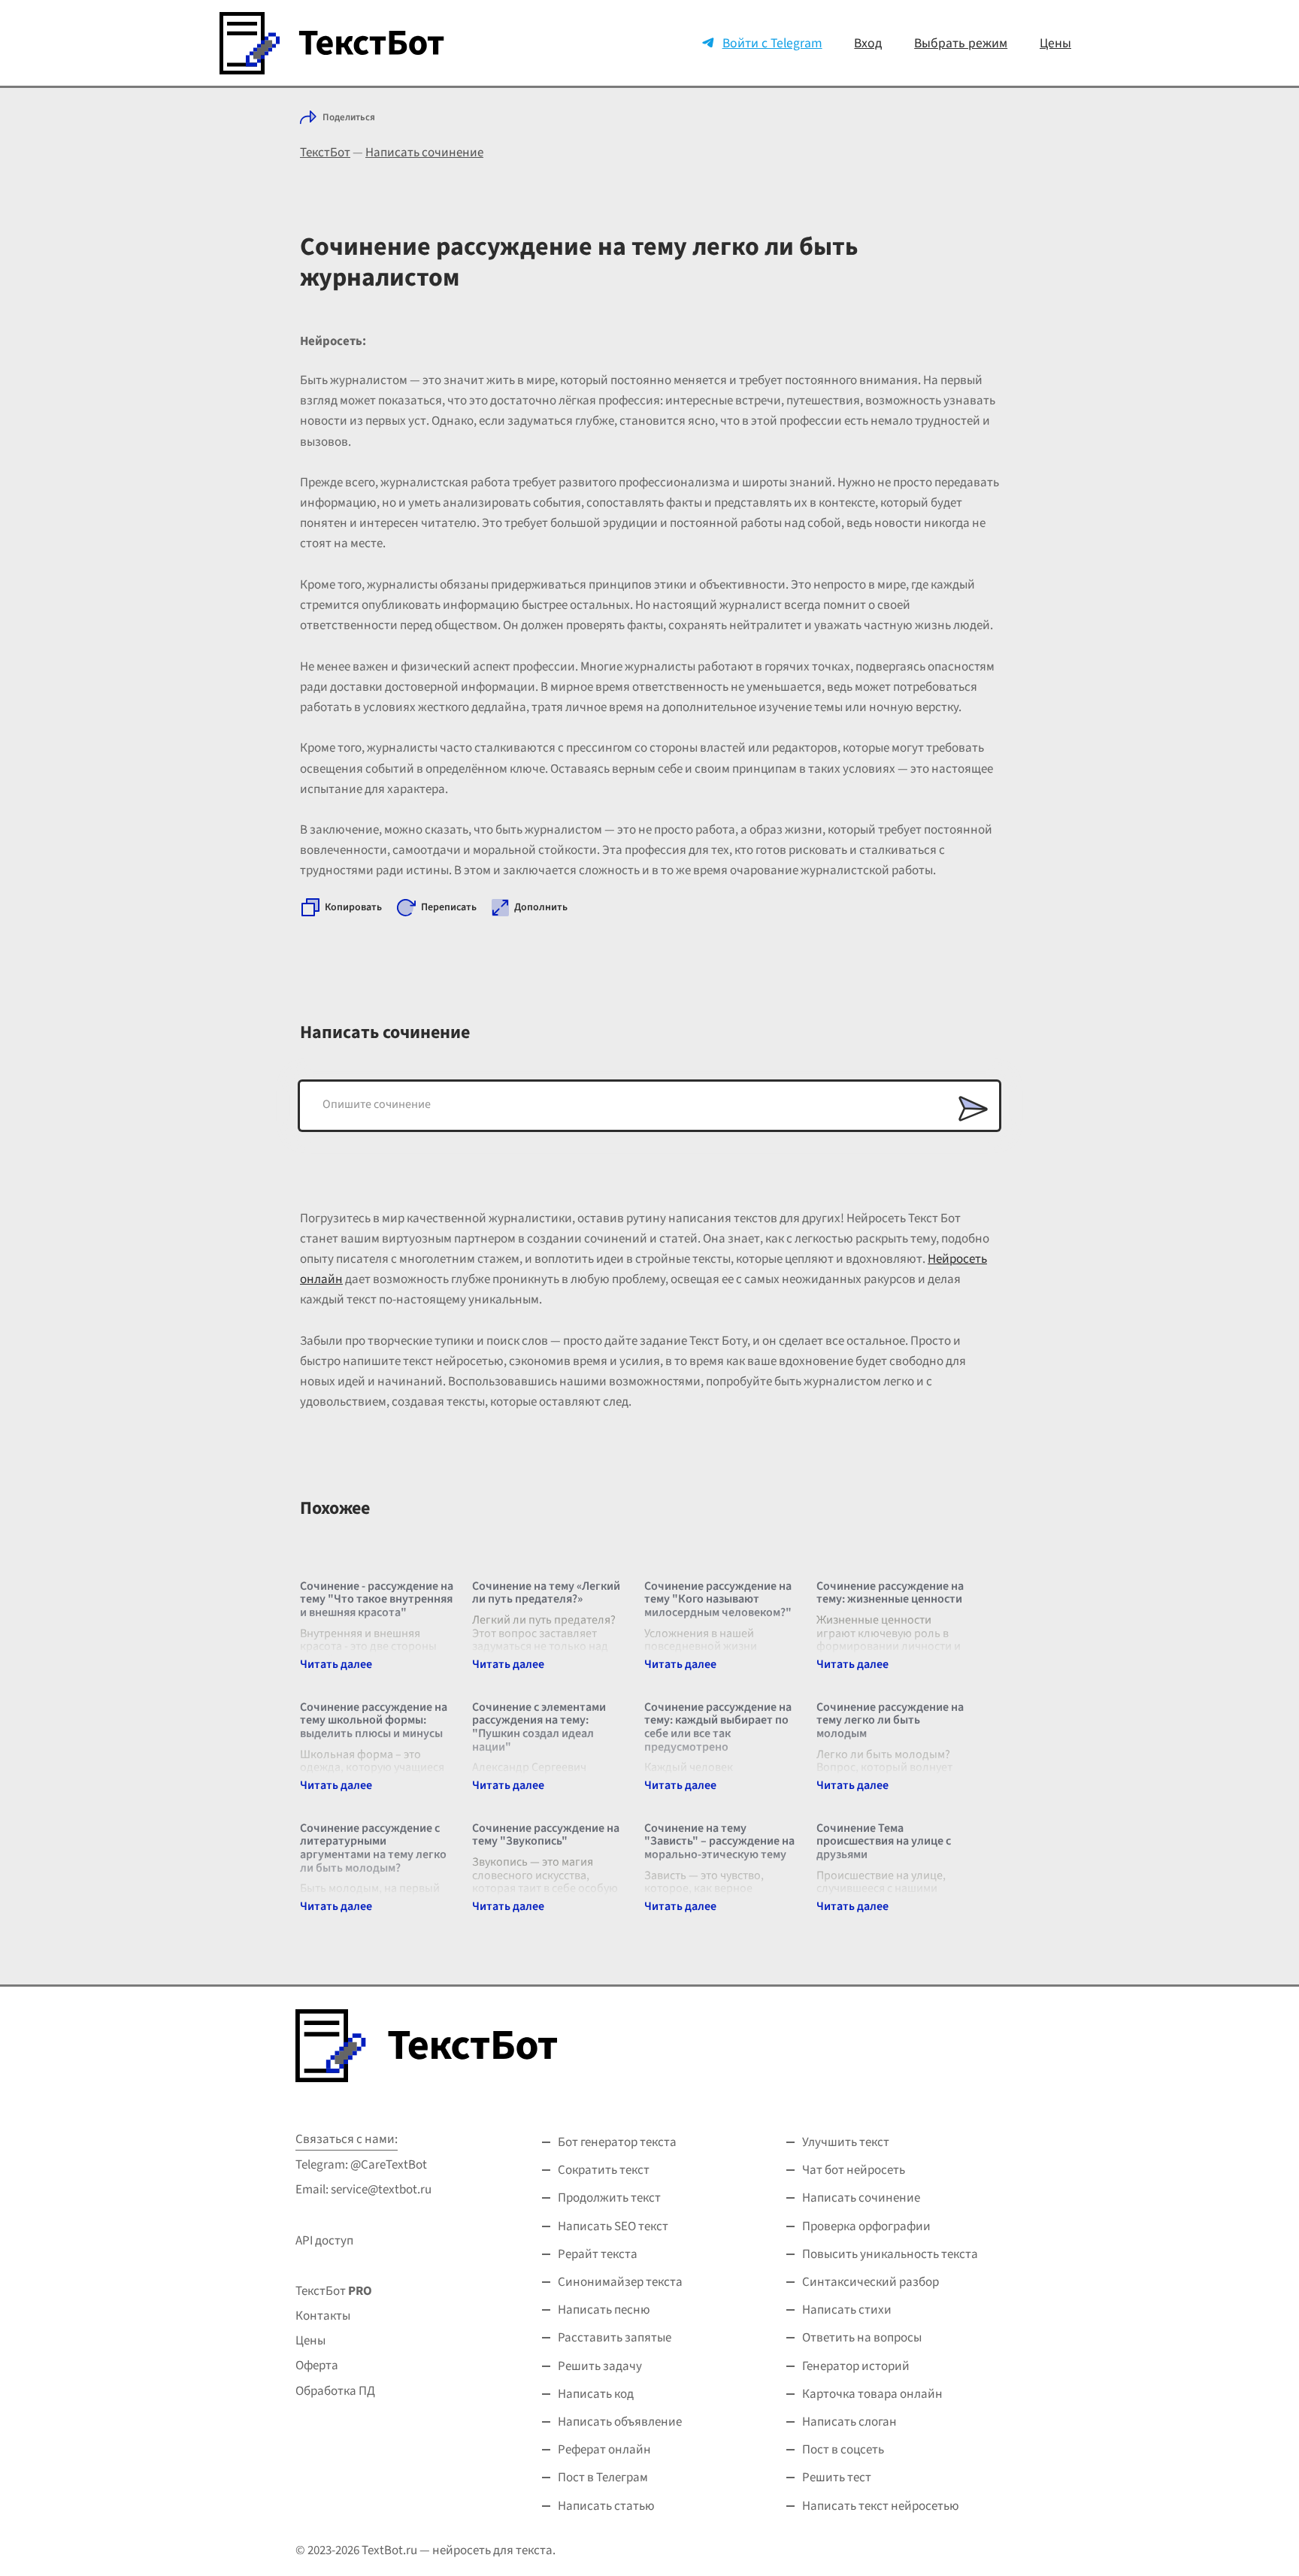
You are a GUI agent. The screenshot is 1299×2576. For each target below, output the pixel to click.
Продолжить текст (609, 2198)
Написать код (596, 2394)
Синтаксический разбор (871, 2282)
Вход (868, 43)
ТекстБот (325, 153)
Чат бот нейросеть (854, 2170)
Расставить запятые (615, 2338)
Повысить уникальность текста (890, 2254)
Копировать (353, 907)
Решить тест (837, 2478)
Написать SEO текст (613, 2226)
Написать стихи (847, 2310)
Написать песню (604, 2310)
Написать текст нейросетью (881, 2506)
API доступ (324, 2241)
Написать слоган (849, 2422)
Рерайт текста (598, 2254)
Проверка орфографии (866, 2226)
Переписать (449, 907)
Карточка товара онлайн (872, 2394)
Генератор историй (856, 2366)
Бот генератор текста (617, 2142)
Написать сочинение (424, 153)
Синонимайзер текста (620, 2282)
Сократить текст (604, 2170)
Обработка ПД (335, 2391)
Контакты (323, 2316)
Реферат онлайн (604, 2450)
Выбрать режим (961, 43)
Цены (1055, 43)
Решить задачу (600, 2366)
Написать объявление (620, 2422)
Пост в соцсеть (843, 2450)
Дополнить (541, 907)
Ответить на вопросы (862, 2338)
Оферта (317, 2366)
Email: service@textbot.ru (363, 2190)
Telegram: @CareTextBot (361, 2165)
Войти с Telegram (772, 43)
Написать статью (606, 2506)
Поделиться (349, 117)
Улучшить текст (846, 2142)
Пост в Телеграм (603, 2478)
